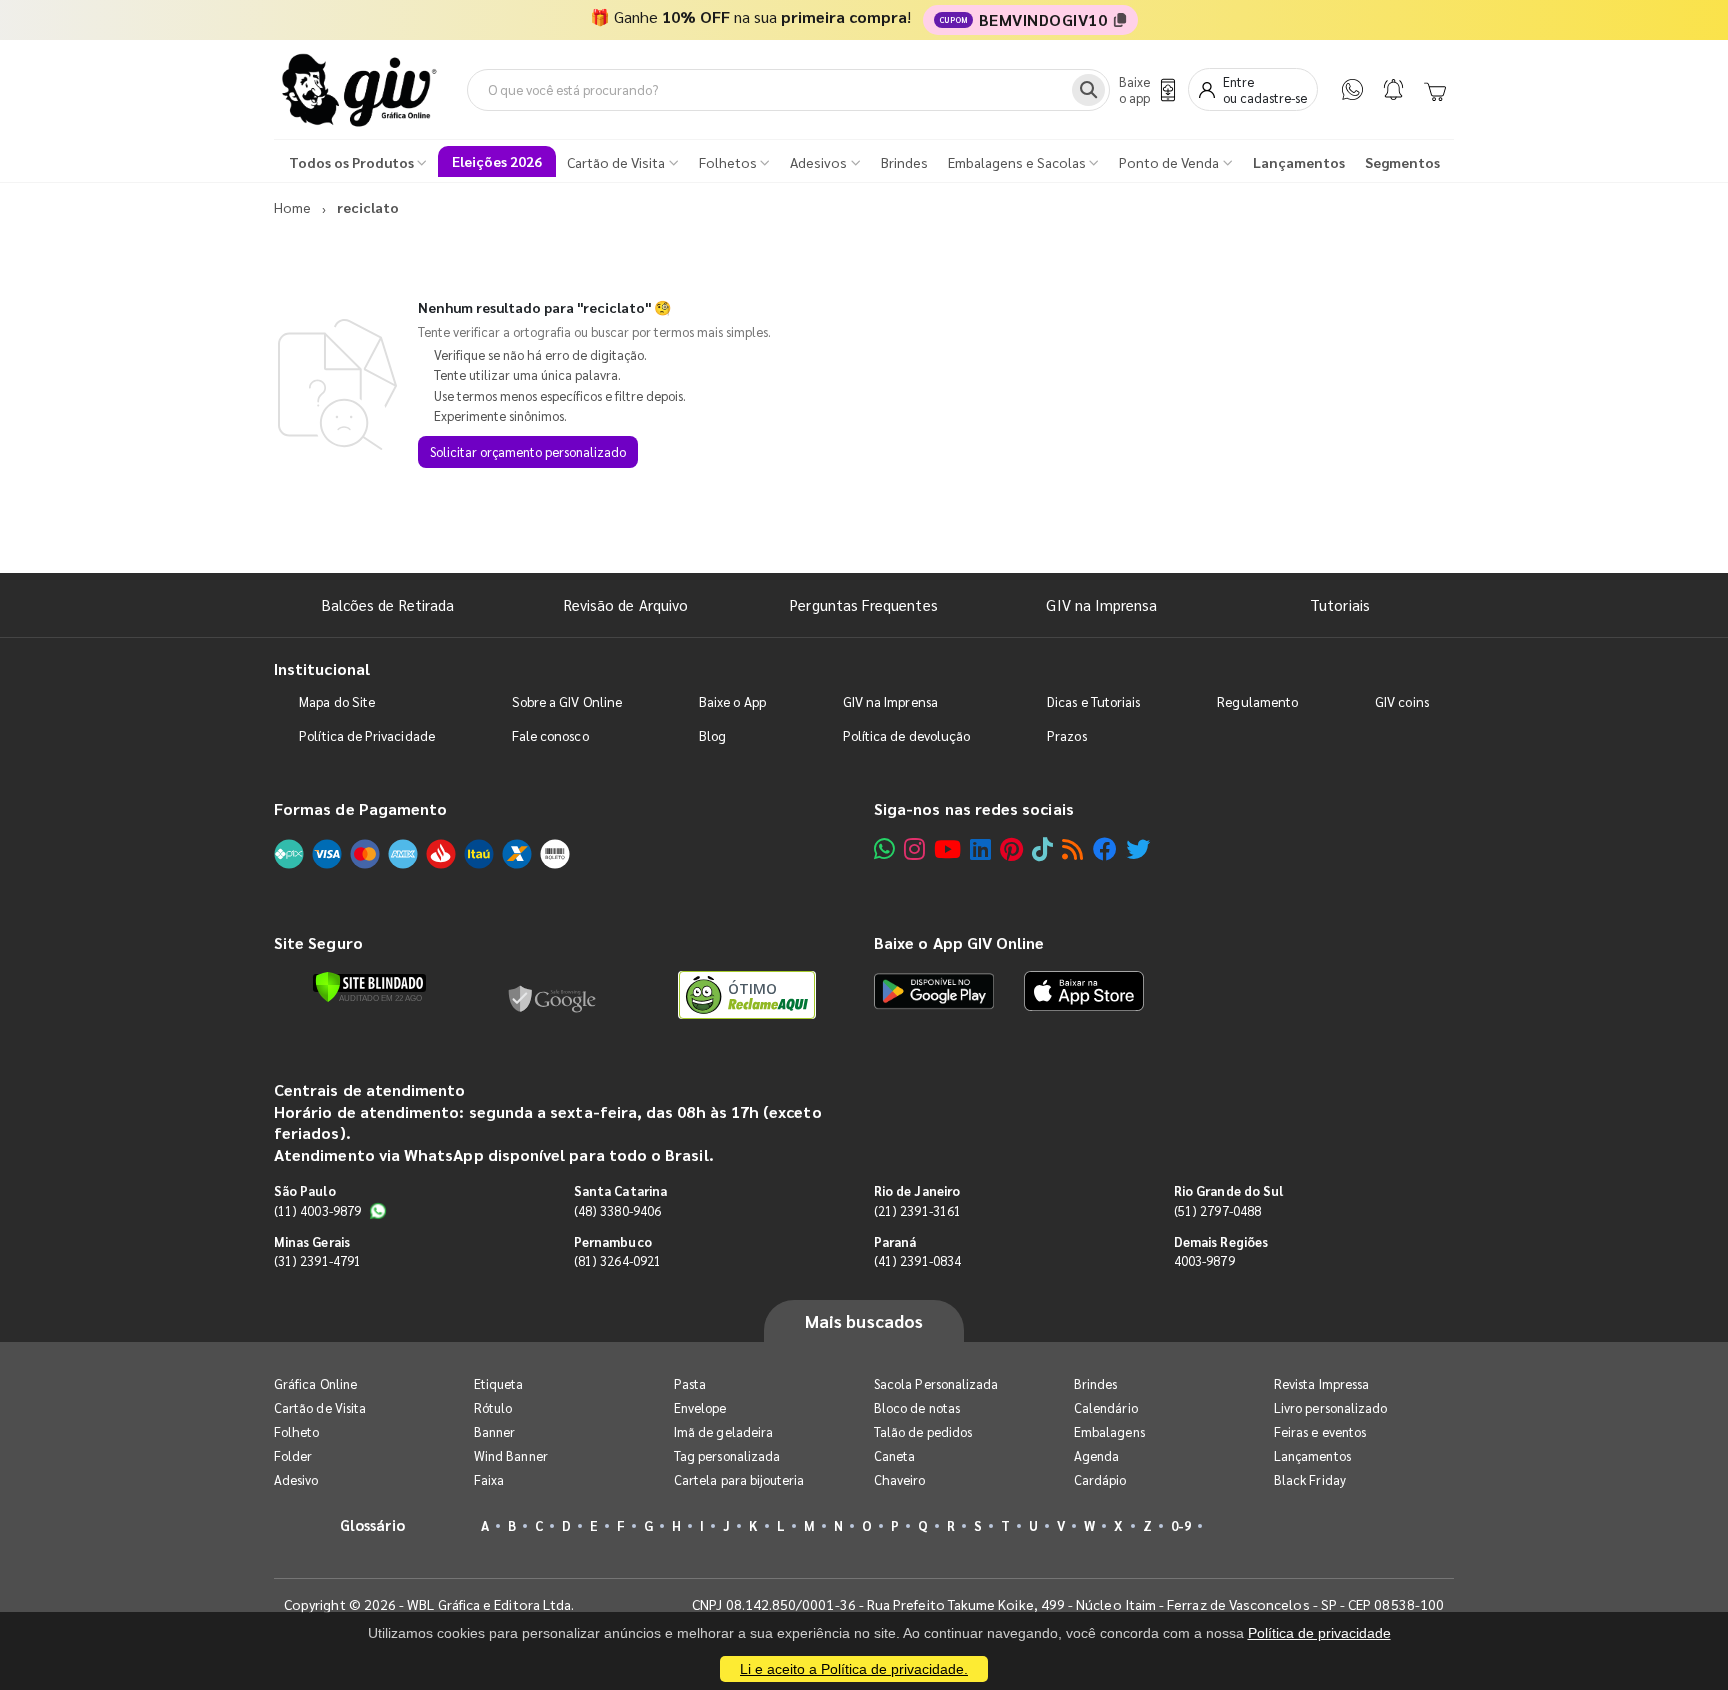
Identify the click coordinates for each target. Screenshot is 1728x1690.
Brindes (1095, 1383)
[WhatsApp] (1352, 89)
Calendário (1106, 1407)
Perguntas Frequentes (863, 604)
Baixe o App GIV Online (959, 942)
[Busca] (1088, 90)
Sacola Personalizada (936, 1383)
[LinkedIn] (980, 848)
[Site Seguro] (553, 995)
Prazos (1066, 735)
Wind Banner (511, 1455)
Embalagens (1109, 1431)
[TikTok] (1042, 848)
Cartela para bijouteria (739, 1479)
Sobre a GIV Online (567, 701)
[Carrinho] (1435, 90)
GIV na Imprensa (1101, 604)
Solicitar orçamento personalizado (528, 451)
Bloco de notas (917, 1407)
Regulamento (1257, 701)
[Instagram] (914, 848)
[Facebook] (1105, 848)
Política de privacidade (1319, 1633)
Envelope (700, 1407)
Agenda (1096, 1455)
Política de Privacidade (367, 735)
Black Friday (1310, 1479)
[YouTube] (947, 848)
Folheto (296, 1431)
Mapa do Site (337, 701)
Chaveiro (900, 1479)
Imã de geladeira (723, 1431)
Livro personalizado (1330, 1407)
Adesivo (296, 1479)
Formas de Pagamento (360, 808)
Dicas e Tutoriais (1093, 701)
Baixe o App (732, 701)
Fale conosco (550, 735)
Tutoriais (1340, 604)
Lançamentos (1312, 1455)
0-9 (1181, 1525)
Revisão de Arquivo (626, 604)
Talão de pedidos (923, 1431)
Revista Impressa (1321, 1383)
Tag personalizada (727, 1455)
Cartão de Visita (320, 1407)
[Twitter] (1138, 848)
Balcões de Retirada (388, 604)
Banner (494, 1431)
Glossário (373, 1524)
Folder (293, 1455)
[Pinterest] (1011, 848)
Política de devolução (906, 735)
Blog (712, 735)
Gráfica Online (315, 1383)
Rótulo (493, 1407)
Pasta (690, 1383)
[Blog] (1072, 848)
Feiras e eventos (1320, 1431)
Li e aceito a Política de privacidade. (854, 1669)
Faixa (489, 1479)
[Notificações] (1393, 89)
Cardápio (1100, 1479)
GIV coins (1402, 701)
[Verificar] (369, 987)
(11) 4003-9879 (317, 1210)
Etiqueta (499, 1383)
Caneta (894, 1455)
